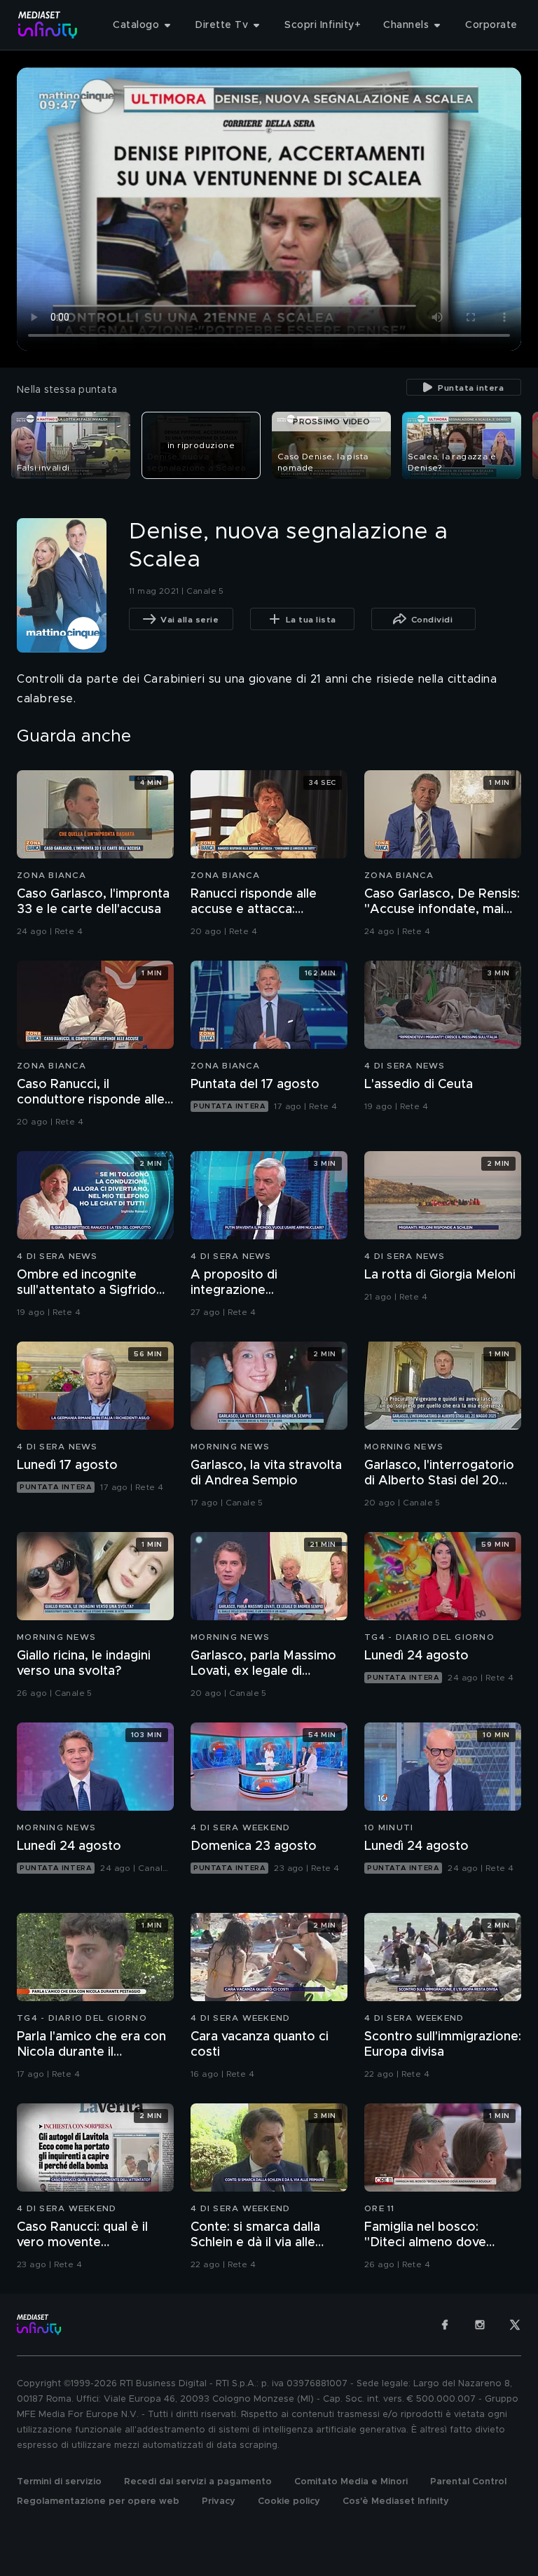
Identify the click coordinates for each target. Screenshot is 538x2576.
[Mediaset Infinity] (48, 25)
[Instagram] (480, 2325)
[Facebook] (445, 2325)
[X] (515, 2325)
